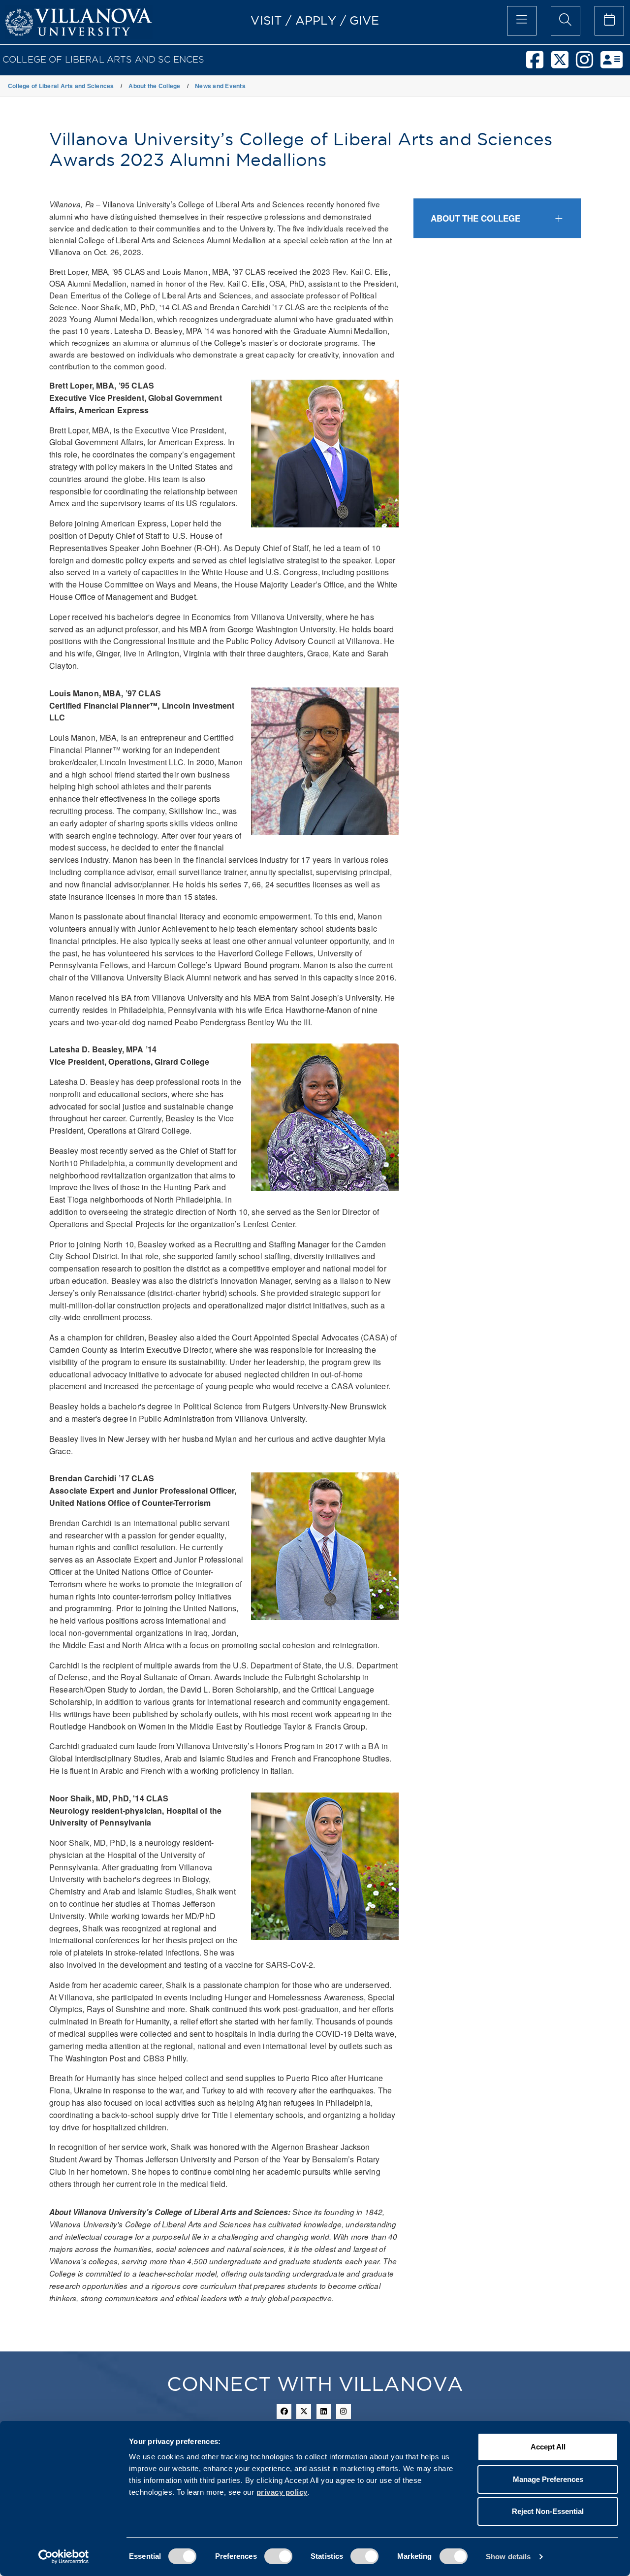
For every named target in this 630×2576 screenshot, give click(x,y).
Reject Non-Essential (548, 2511)
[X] (564, 64)
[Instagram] (588, 64)
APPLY (316, 20)
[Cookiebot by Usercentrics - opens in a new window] (64, 2557)
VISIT (266, 20)
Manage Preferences (548, 2479)
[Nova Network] (615, 64)
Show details (508, 2557)
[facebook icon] (284, 2412)
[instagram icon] (344, 2412)
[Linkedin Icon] (324, 2412)
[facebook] (538, 64)
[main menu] (522, 21)
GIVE (364, 20)
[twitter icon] (304, 2412)
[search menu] (566, 21)
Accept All (548, 2447)
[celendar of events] (609, 21)
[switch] (278, 2556)
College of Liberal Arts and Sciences (104, 59)
